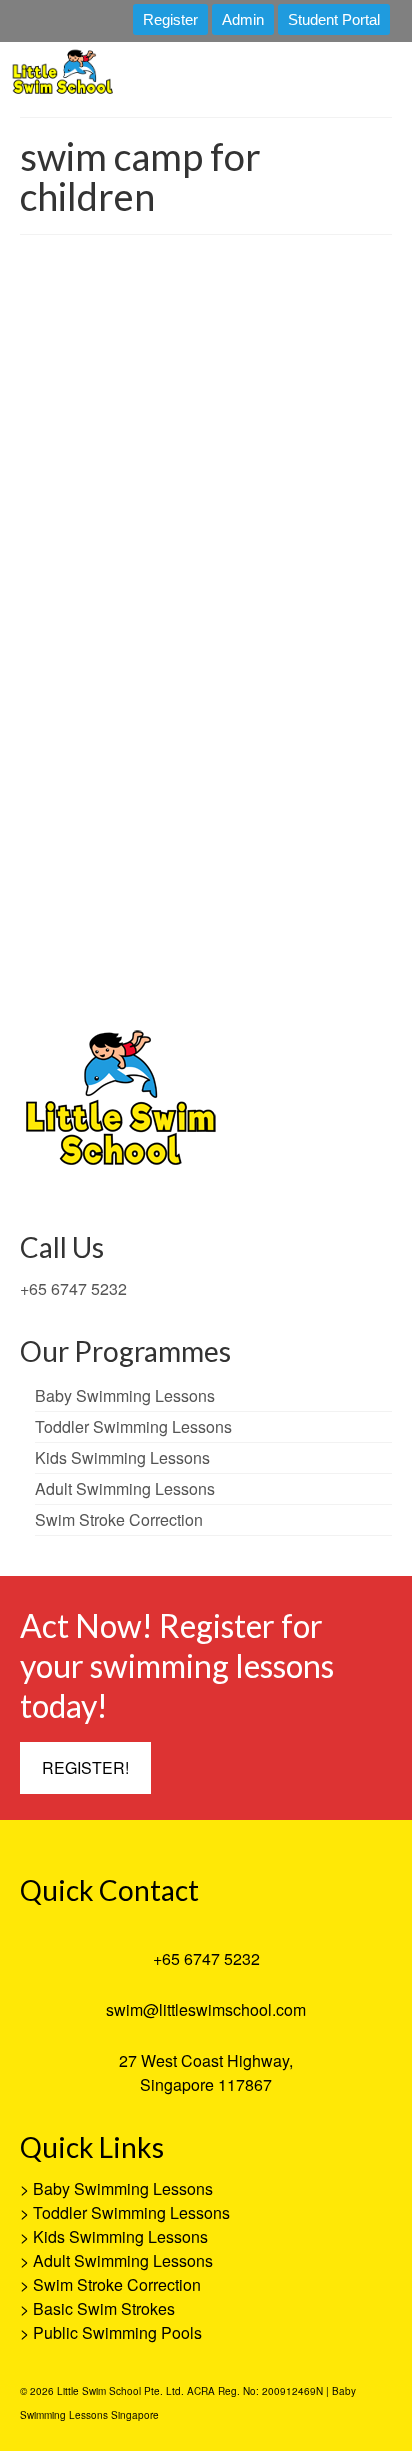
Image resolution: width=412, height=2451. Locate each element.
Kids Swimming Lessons (120, 2236)
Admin (243, 19)
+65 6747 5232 (73, 1288)
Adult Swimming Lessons (123, 2260)
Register (170, 19)
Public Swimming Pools (117, 2332)
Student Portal (334, 19)
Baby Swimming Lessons (123, 2188)
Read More (80, 912)
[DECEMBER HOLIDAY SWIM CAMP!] (206, 466)
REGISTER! (85, 1767)
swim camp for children (273, 964)
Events (248, 778)
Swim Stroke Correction (117, 2284)
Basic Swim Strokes (104, 2308)
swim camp (190, 964)
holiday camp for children (101, 964)
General (290, 778)
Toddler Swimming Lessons (131, 2212)
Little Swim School (111, 778)
